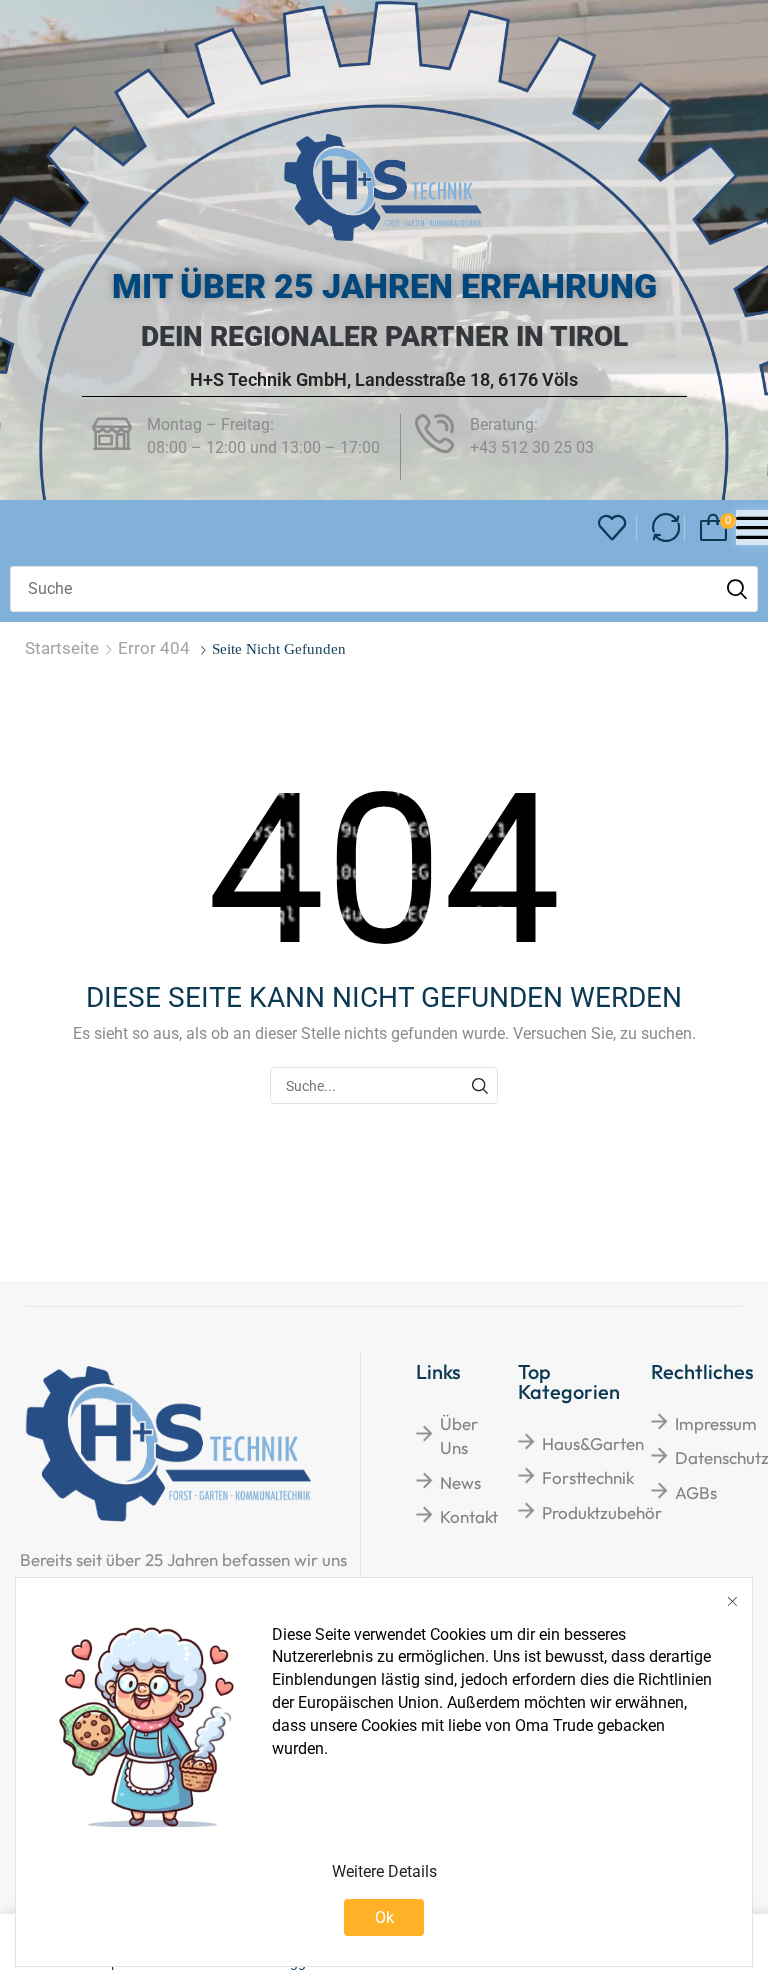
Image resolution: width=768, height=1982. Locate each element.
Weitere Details (384, 1871)
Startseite (62, 648)
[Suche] (737, 589)
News (460, 1482)
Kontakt (469, 1516)
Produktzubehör (602, 1512)
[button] (612, 528)
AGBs (696, 1492)
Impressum (716, 1423)
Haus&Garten (593, 1443)
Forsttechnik (588, 1477)
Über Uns (459, 1435)
